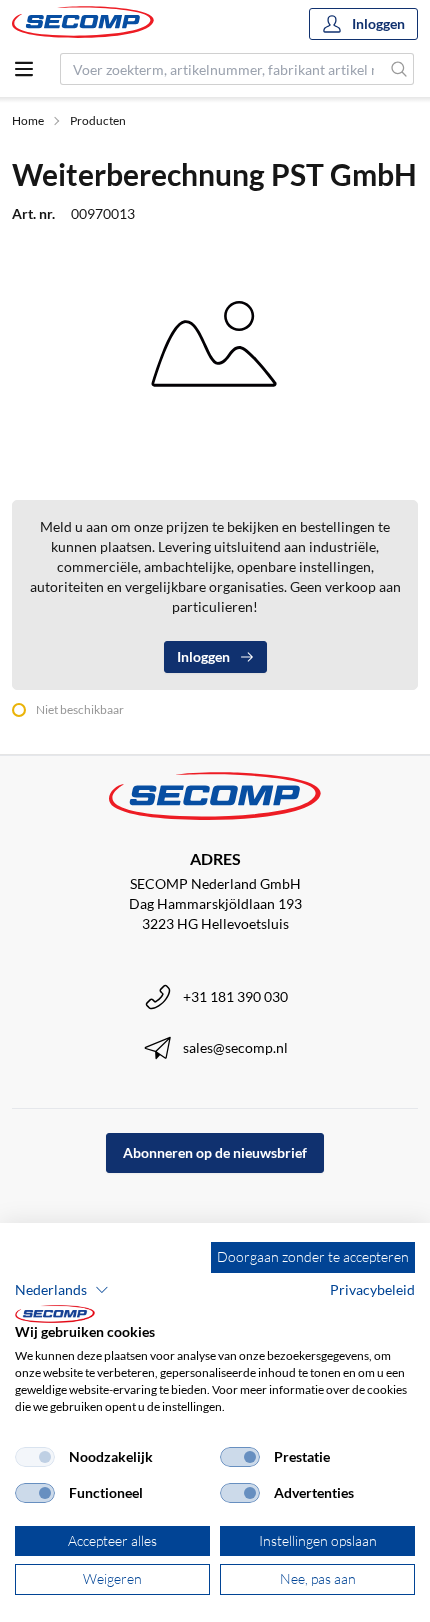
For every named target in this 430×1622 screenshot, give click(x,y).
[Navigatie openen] (24, 69)
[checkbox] (35, 1457)
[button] (62, 1290)
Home (28, 120)
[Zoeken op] (399, 69)
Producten (98, 120)
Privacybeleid (372, 1289)
